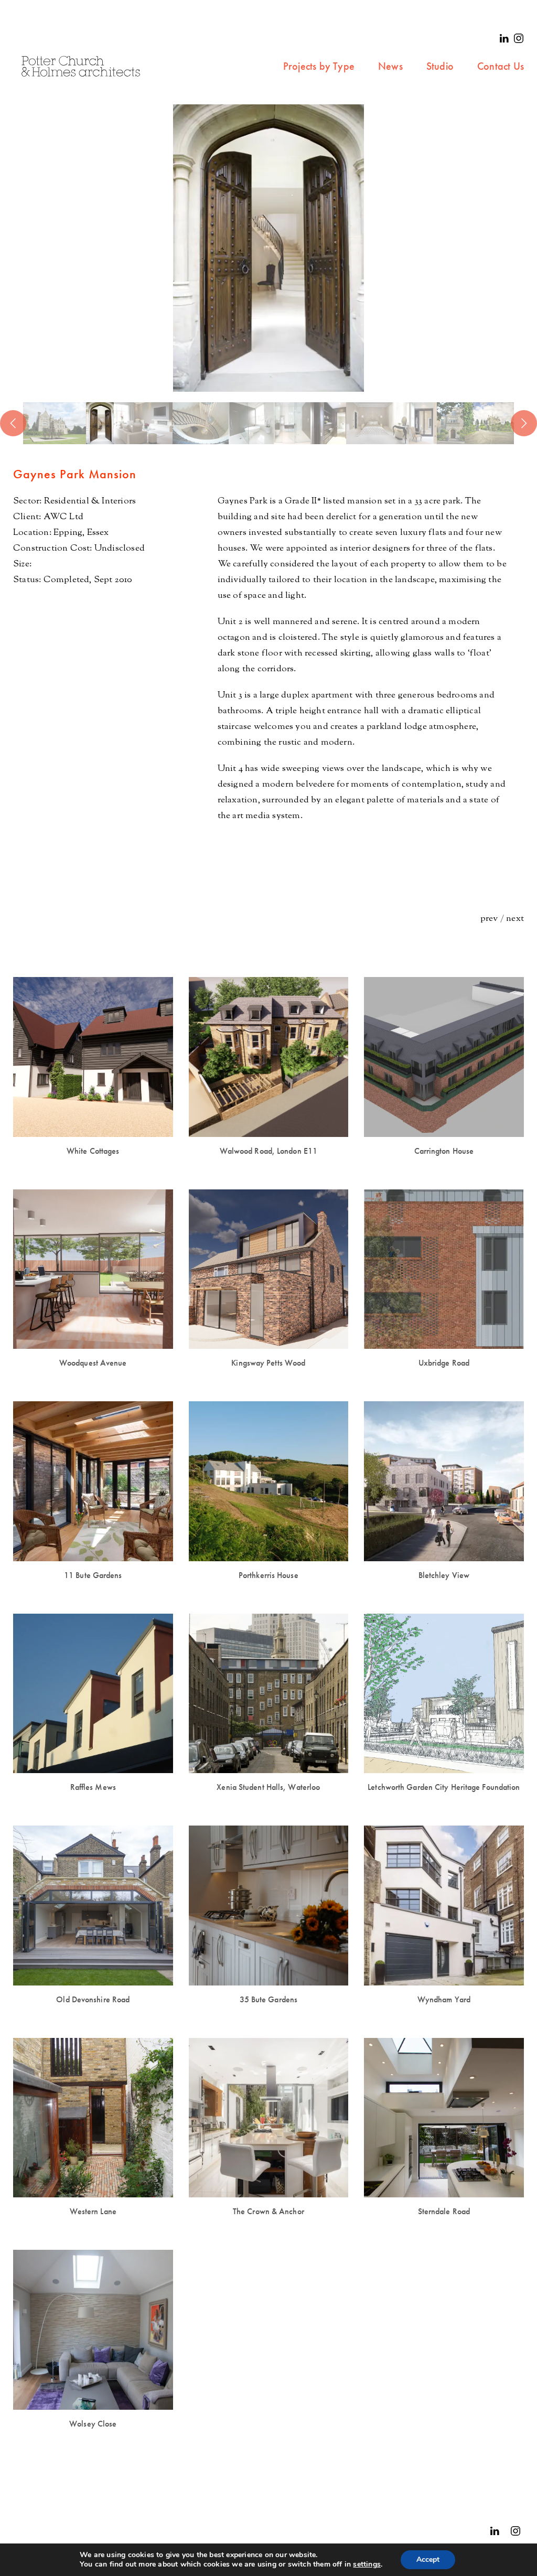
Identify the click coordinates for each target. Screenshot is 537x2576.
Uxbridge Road (444, 1363)
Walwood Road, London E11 (268, 1151)
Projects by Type (319, 66)
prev (489, 919)
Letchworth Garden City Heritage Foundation (444, 1787)
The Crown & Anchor (268, 2211)
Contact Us (501, 66)
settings (367, 2564)
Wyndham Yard (444, 1999)
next (515, 919)
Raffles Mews (93, 1787)
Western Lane (93, 2211)
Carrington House (444, 1151)
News (390, 66)
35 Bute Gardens (269, 1999)
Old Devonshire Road (93, 1999)
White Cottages (93, 1151)
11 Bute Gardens (93, 1575)
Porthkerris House (268, 1575)
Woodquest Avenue (93, 1363)
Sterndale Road (444, 2211)
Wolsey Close (93, 2424)
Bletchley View (444, 1575)
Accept (428, 2559)
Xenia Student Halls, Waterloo (268, 1787)
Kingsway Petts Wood (268, 1363)
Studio (440, 66)
